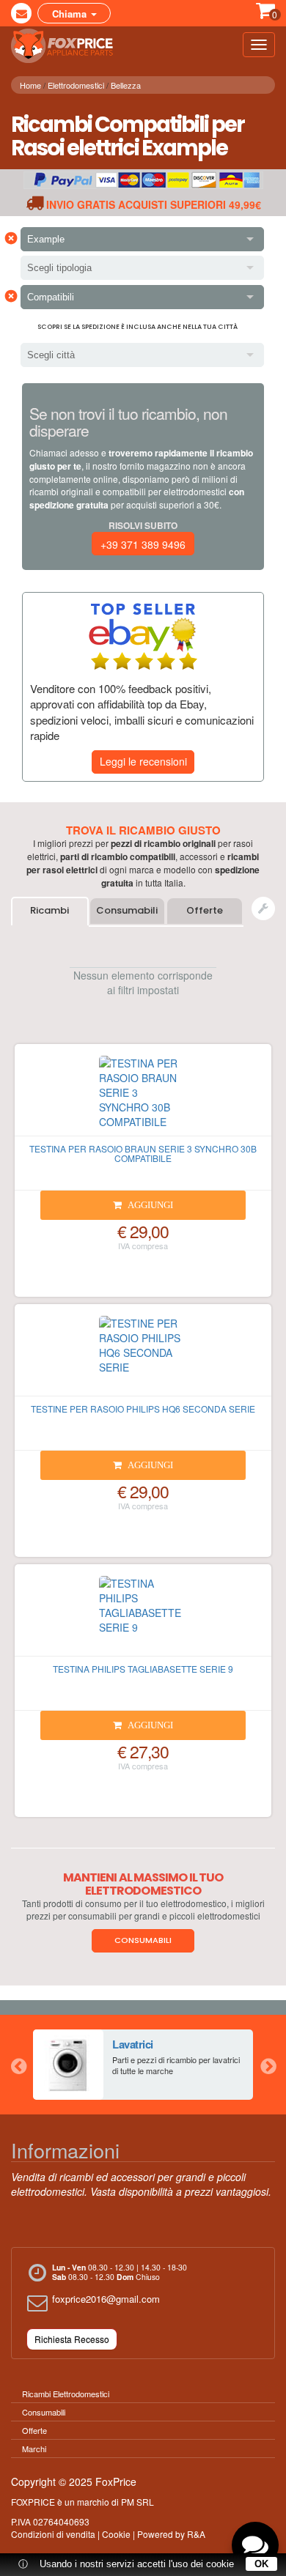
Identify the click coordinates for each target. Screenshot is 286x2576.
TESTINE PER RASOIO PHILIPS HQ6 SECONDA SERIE (143, 1409)
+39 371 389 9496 (143, 544)
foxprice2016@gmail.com (106, 2299)
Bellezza (126, 85)
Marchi (34, 2449)
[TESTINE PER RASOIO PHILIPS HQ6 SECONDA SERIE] (143, 1356)
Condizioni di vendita (53, 2534)
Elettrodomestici (76, 85)
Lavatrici (133, 2044)
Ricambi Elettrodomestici (66, 2394)
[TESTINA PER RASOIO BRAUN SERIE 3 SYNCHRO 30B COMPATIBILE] (143, 1096)
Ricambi (49, 910)
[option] (143, 2065)
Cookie (116, 2534)
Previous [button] (18, 2065)
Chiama (71, 14)
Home (30, 85)
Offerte (205, 910)
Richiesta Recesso (72, 2339)
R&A (196, 2534)
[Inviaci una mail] (21, 13)
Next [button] (268, 2065)
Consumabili (127, 910)
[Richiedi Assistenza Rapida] (263, 908)
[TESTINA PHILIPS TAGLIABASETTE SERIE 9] (143, 1616)
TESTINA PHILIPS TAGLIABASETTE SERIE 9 (143, 1669)
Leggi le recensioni (143, 761)
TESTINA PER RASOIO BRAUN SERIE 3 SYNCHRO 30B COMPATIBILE (143, 1153)
